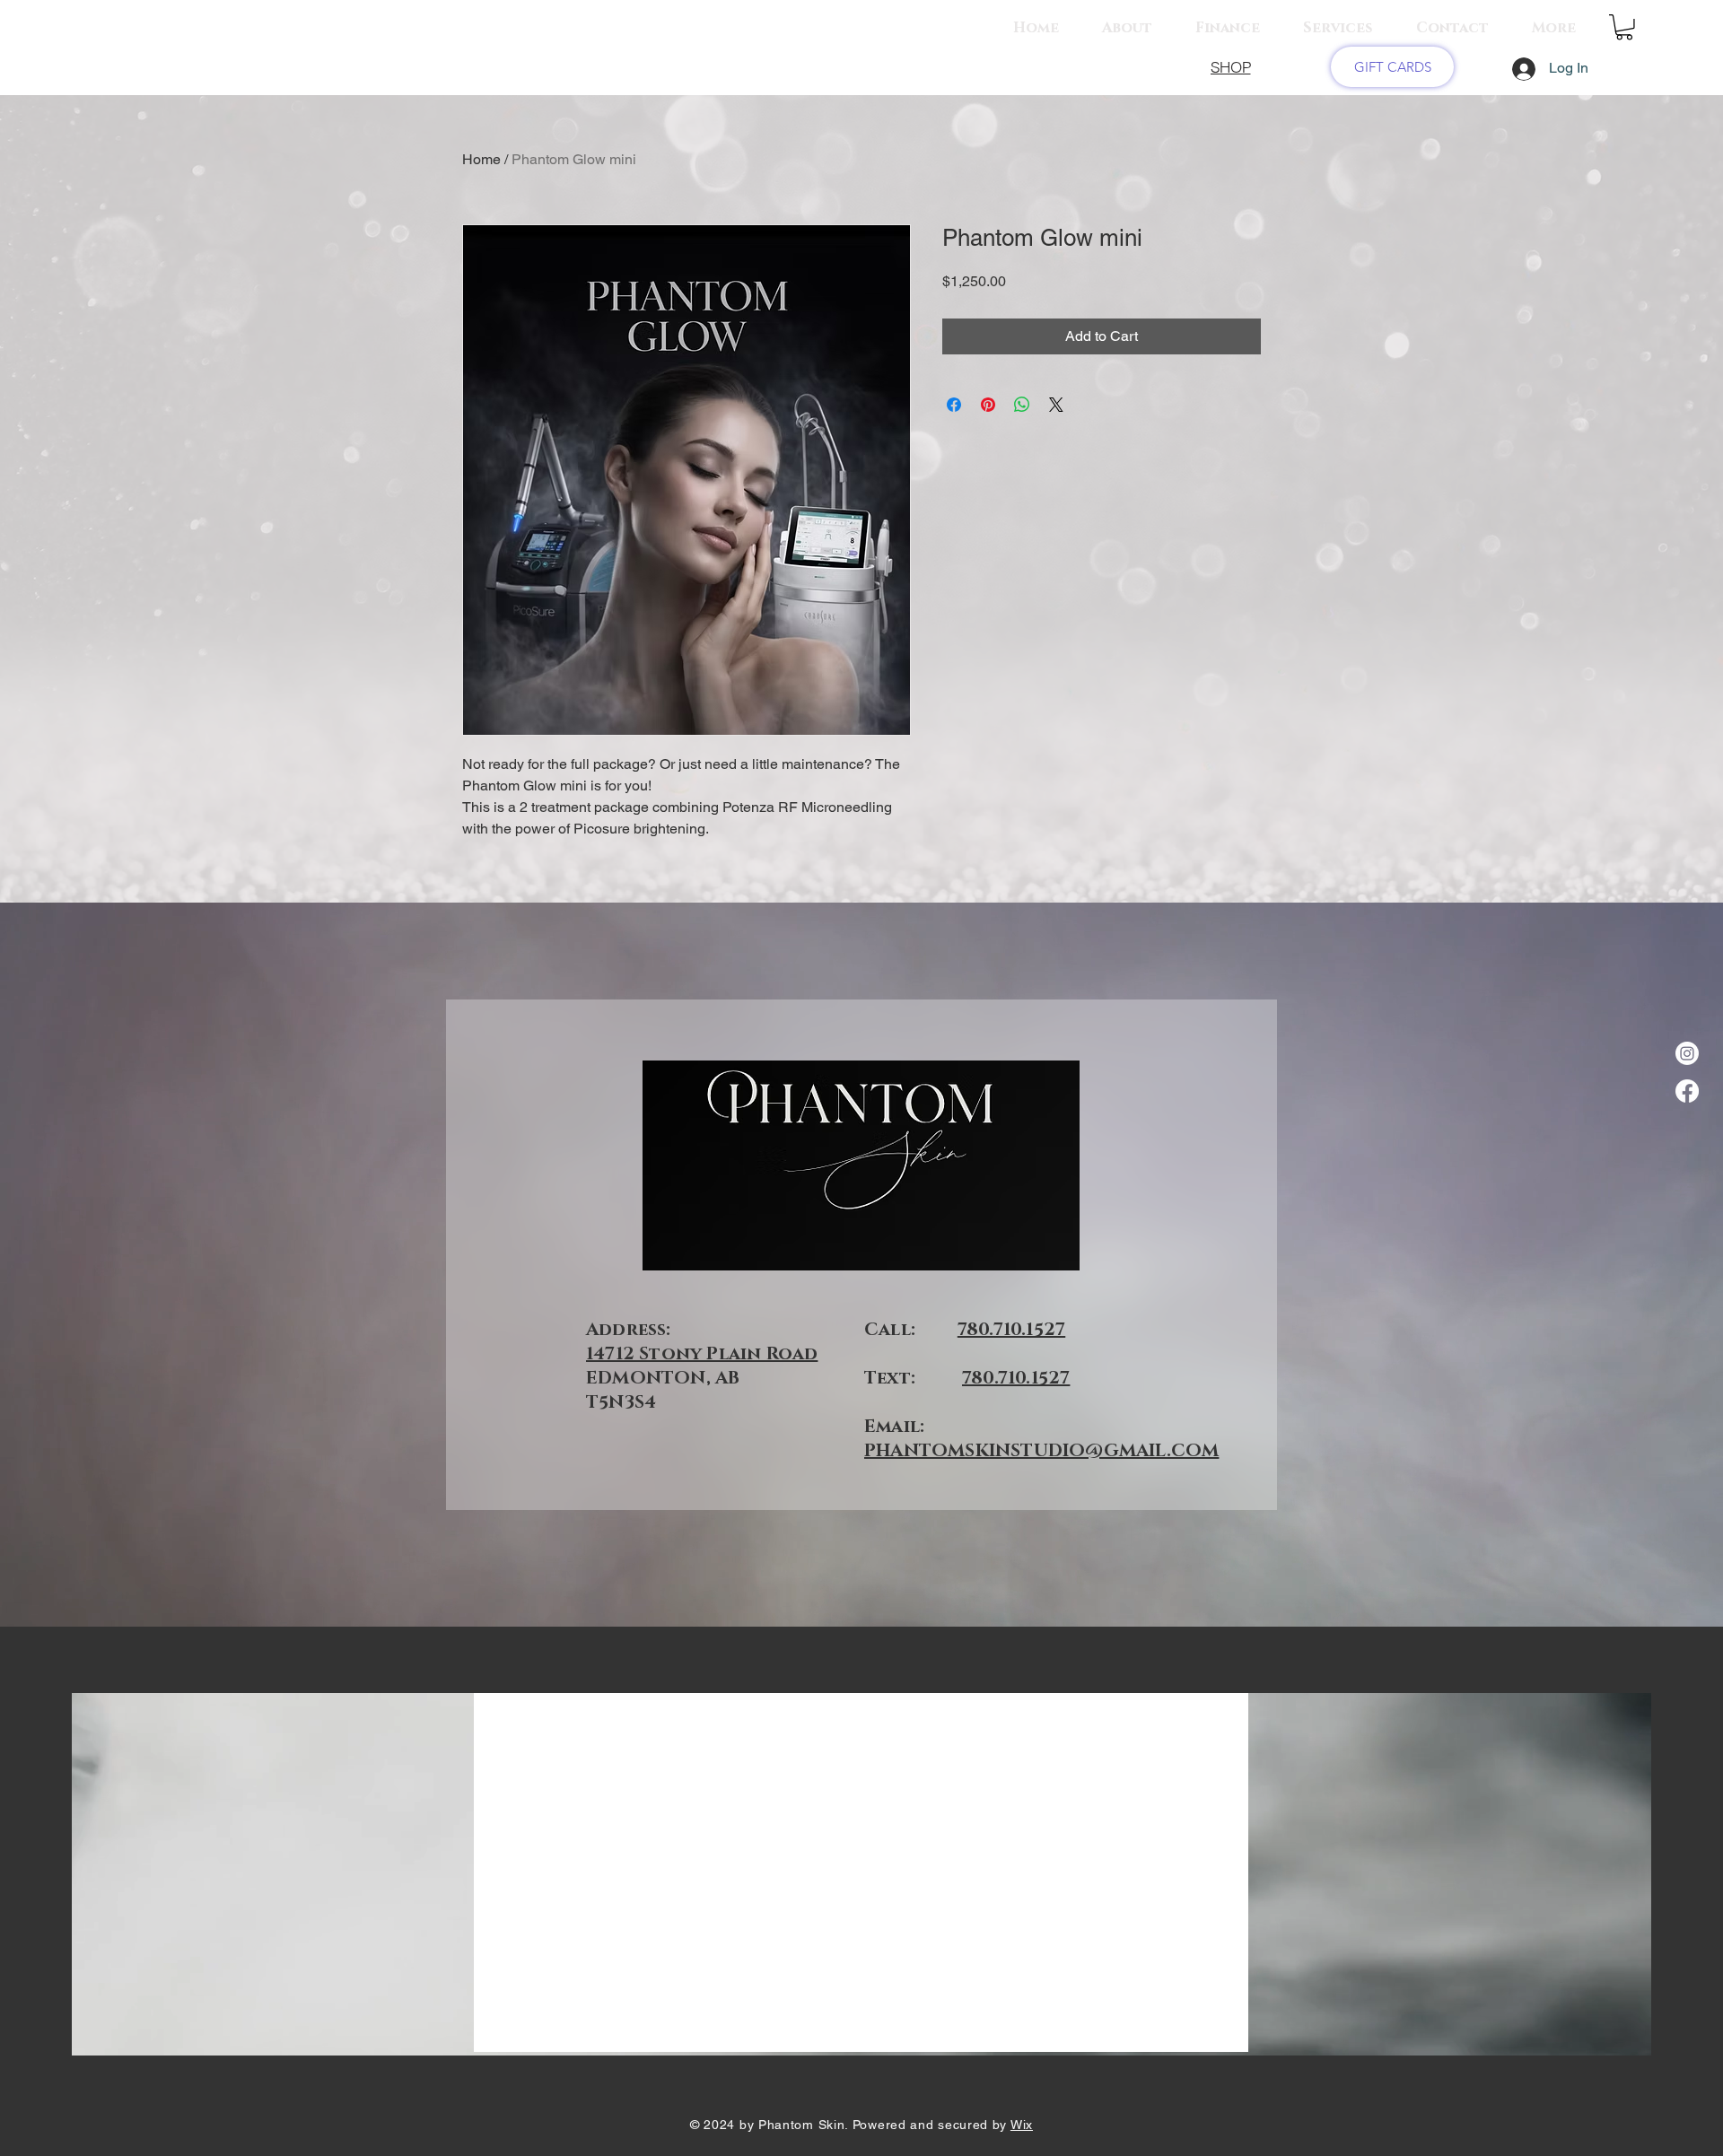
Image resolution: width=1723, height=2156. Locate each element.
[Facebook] (1687, 1091)
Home (481, 159)
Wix (1022, 2125)
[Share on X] (1056, 405)
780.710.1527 (1011, 1330)
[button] (1624, 27)
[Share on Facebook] (954, 405)
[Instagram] (1687, 1053)
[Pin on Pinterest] (988, 405)
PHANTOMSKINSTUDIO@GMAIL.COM (1041, 1451)
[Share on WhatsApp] (1022, 405)
